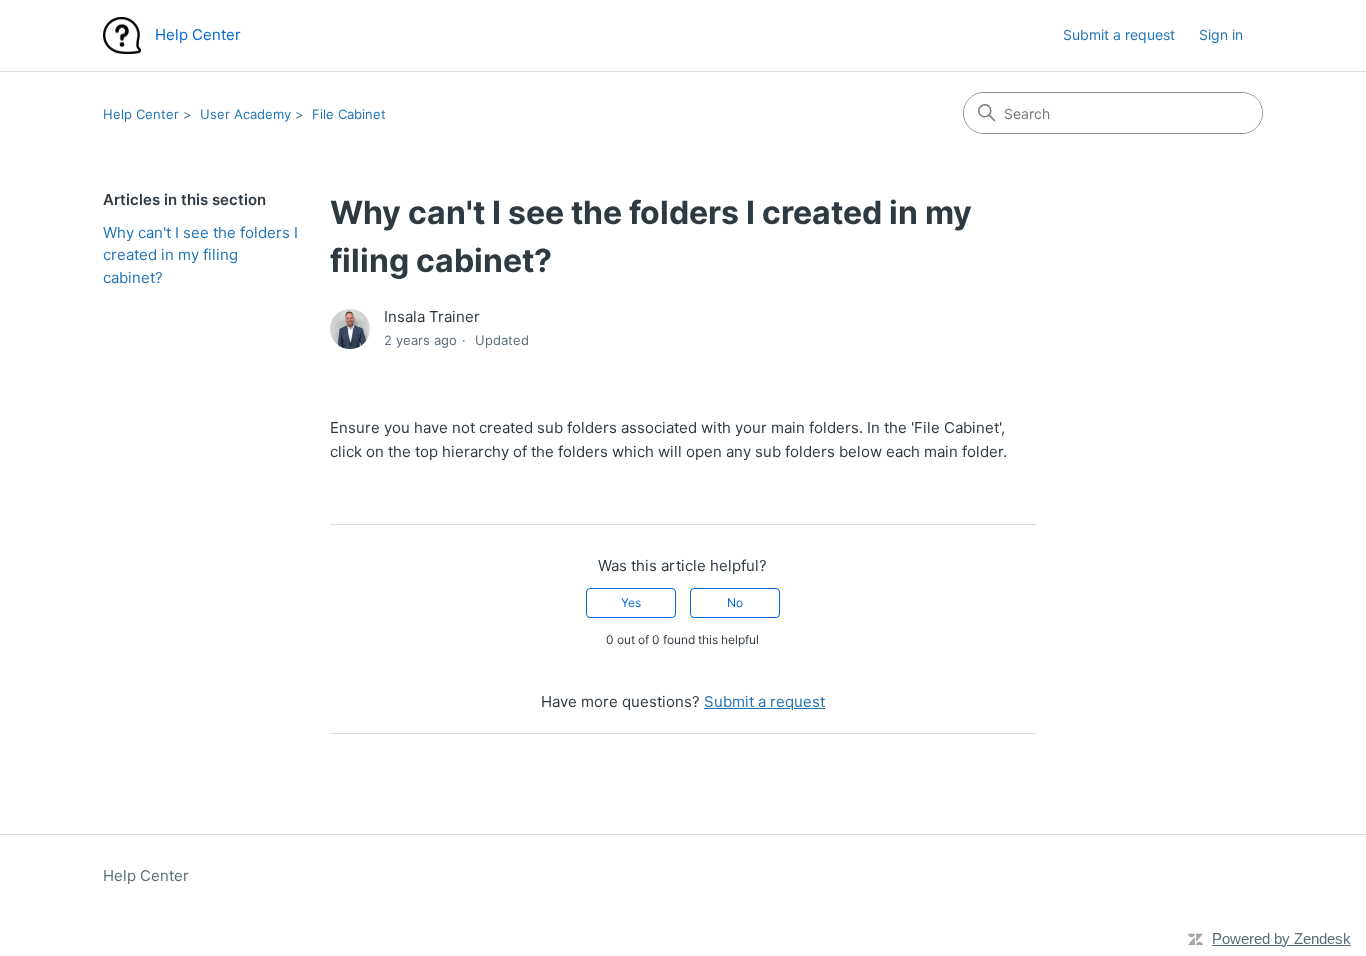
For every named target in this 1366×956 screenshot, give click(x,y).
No (735, 602)
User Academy (245, 114)
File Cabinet (349, 114)
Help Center (141, 114)
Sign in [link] (1221, 34)
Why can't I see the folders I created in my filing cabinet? (200, 255)
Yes (631, 602)
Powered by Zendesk (1281, 938)
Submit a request (1119, 34)
